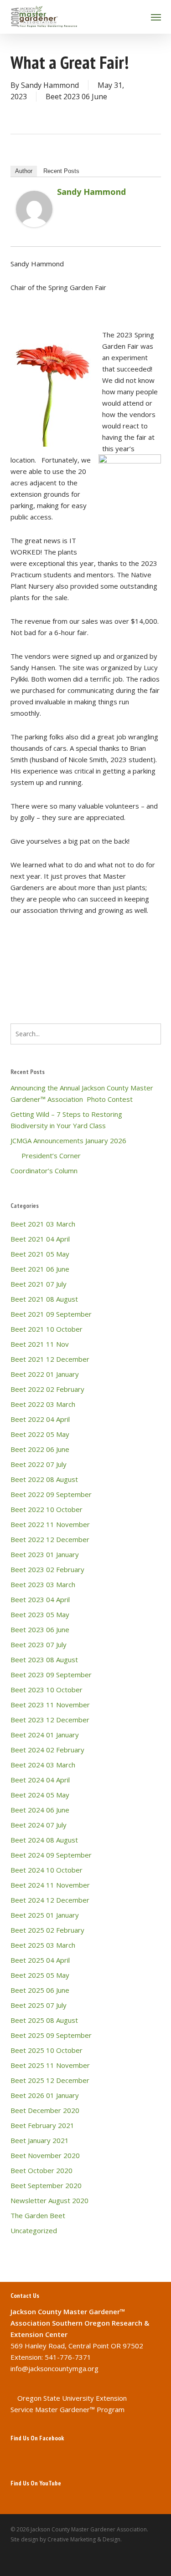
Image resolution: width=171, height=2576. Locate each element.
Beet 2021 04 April (40, 1239)
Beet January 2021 (40, 2140)
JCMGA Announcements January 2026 (68, 1140)
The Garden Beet (38, 2215)
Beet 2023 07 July (39, 1644)
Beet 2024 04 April (40, 1780)
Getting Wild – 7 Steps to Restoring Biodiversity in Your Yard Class (66, 1120)
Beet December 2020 (45, 2110)
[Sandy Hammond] (34, 231)
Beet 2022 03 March (43, 1404)
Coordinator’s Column (44, 1171)
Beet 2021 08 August (44, 1299)
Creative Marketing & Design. (85, 2539)
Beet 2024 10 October (47, 1870)
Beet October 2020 (41, 2170)
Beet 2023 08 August (44, 1660)
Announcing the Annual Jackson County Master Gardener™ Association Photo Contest (82, 1093)
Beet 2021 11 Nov (40, 1344)
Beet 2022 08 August (44, 1479)
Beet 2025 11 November (50, 2065)
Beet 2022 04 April (40, 1419)
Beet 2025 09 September (51, 2035)
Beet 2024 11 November (50, 1885)
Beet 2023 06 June (76, 97)
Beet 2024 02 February (47, 1750)
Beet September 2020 (46, 2185)
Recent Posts (61, 171)
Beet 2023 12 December (50, 1720)
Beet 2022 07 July (39, 1464)
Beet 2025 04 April (40, 1960)
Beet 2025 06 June (40, 1990)
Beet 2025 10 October (47, 2050)
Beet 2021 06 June (40, 1269)
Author (24, 171)
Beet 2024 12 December (50, 1900)
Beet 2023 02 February (47, 1569)
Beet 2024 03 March (43, 1765)
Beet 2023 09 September (51, 1675)
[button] (156, 17)
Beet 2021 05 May (40, 1254)
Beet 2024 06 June (40, 1810)
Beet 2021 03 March (43, 1224)
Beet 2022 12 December (50, 1539)
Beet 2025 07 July (39, 2005)
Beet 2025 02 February (47, 1930)
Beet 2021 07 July (39, 1284)
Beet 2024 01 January (45, 1735)
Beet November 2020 (45, 2155)
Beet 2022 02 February (47, 1389)
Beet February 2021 (42, 2125)
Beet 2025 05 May (40, 1975)
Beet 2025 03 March (43, 1945)
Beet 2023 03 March (43, 1584)
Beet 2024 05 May (40, 1795)
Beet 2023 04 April (40, 1599)
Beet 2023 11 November (50, 1705)
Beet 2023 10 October (47, 1690)
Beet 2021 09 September (51, 1314)
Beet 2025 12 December (50, 2080)
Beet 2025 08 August (44, 2020)
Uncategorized (34, 2230)
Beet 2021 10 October (47, 1329)
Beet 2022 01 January (45, 1374)
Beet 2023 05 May (40, 1614)
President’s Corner (46, 1156)
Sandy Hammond (50, 85)
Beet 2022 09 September (51, 1494)
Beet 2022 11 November (50, 1524)
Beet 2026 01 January (45, 2095)
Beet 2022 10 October (47, 1509)
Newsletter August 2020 (49, 2200)
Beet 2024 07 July (39, 1825)
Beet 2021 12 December (50, 1359)
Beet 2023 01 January (45, 1554)
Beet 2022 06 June (40, 1449)
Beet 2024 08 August (44, 1840)
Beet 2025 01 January (45, 1915)
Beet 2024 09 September (51, 1855)
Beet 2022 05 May (40, 1434)
